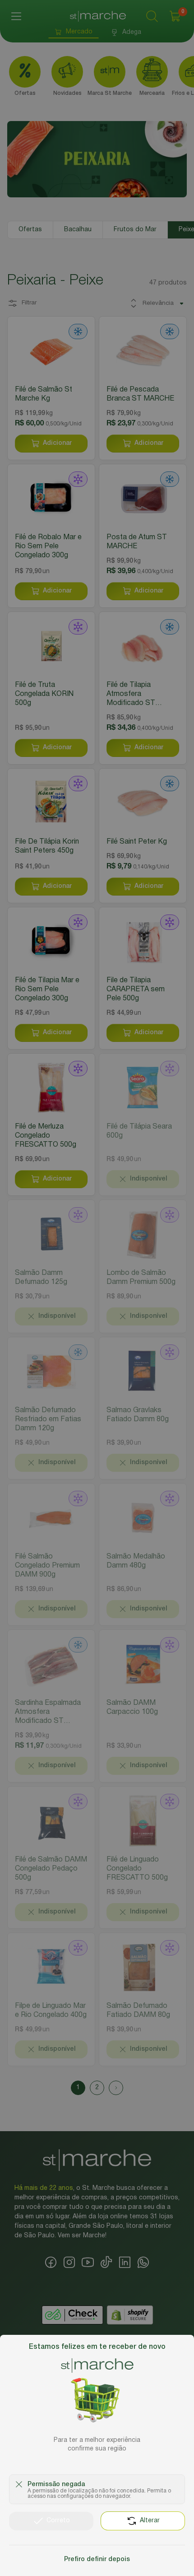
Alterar (150, 2521)
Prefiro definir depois (97, 2560)
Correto (58, 2521)
